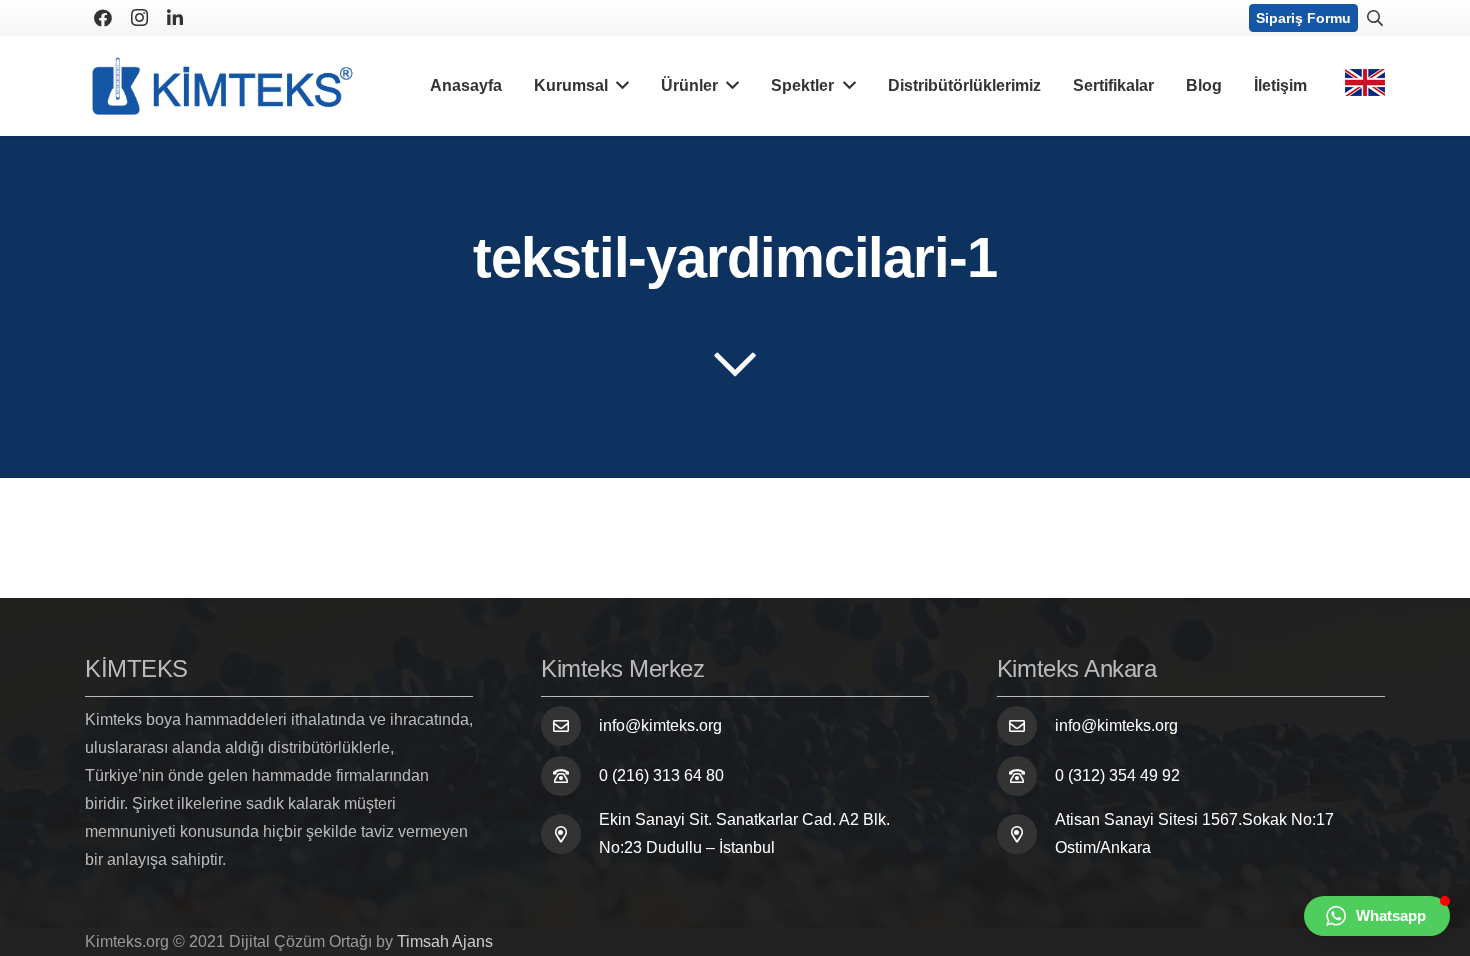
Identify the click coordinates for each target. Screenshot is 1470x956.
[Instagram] (139, 18)
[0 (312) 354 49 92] (1026, 776)
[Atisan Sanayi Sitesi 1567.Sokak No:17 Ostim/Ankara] (1026, 834)
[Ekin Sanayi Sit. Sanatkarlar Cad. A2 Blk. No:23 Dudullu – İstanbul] (570, 834)
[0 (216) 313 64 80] (570, 776)
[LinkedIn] (175, 18)
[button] (1377, 916)
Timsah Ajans (445, 941)
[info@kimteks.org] (570, 726)
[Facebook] (103, 18)
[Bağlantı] (222, 86)
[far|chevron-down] (735, 364)
